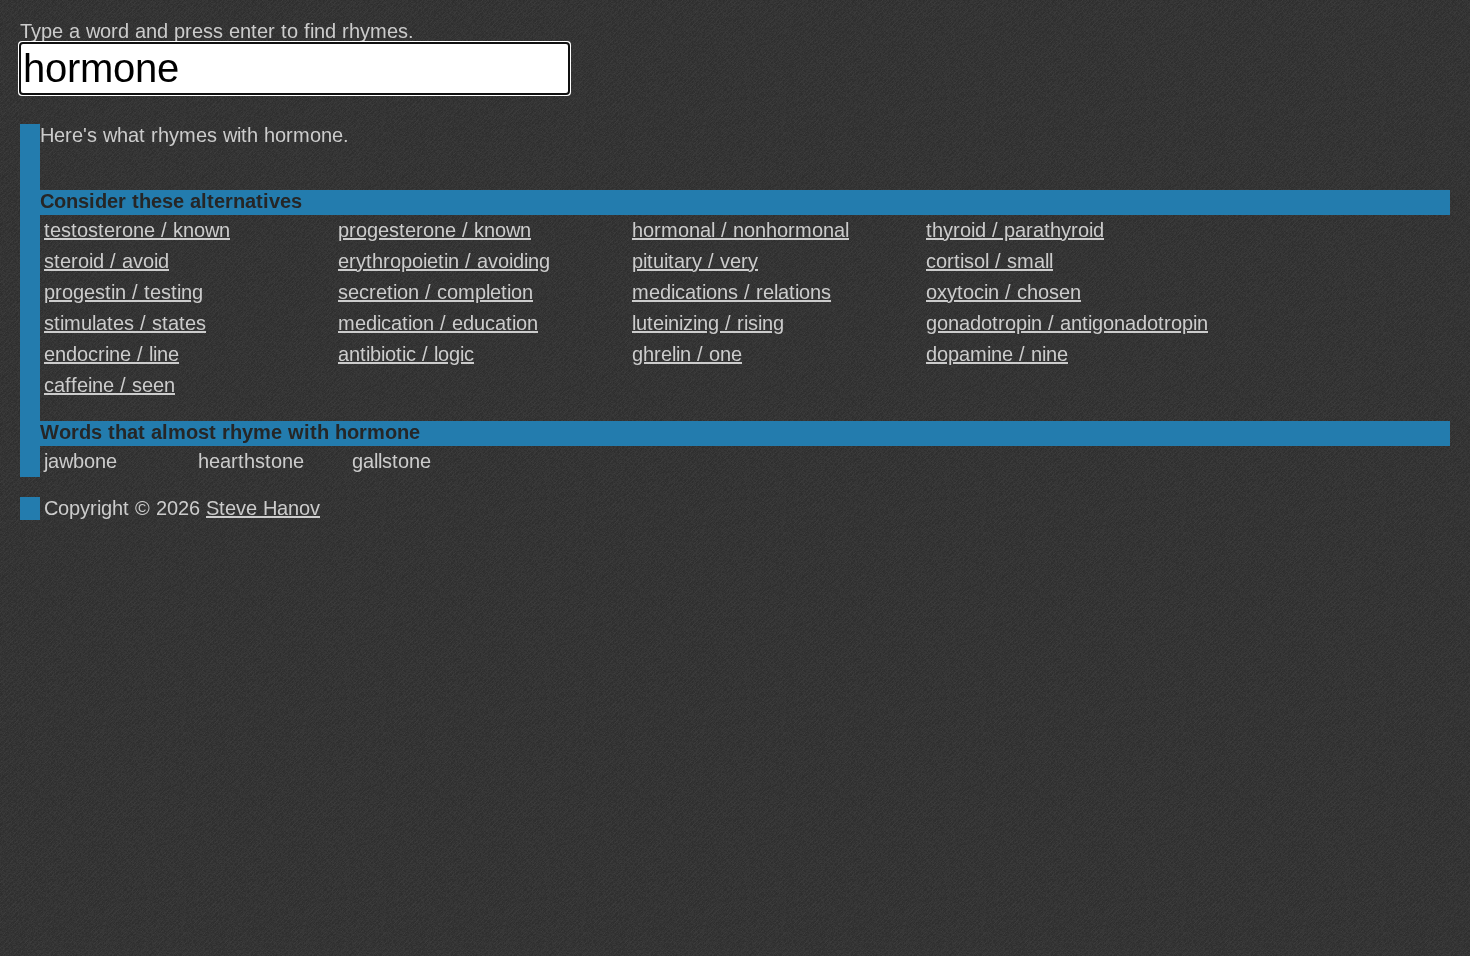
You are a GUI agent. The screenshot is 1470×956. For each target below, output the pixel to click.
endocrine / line (111, 354)
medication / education (438, 323)
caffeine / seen (109, 385)
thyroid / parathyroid (1015, 230)
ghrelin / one (687, 354)
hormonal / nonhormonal (740, 230)
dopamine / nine (997, 354)
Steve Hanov (263, 508)
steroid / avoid (106, 261)
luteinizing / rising (708, 323)
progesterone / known (434, 230)
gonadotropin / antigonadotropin (1067, 323)
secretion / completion (435, 292)
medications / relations (731, 292)
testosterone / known (137, 230)
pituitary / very (695, 261)
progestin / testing (123, 292)
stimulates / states (125, 323)
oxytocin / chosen (1003, 292)
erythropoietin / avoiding (444, 261)
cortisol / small (989, 261)
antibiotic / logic (406, 354)
